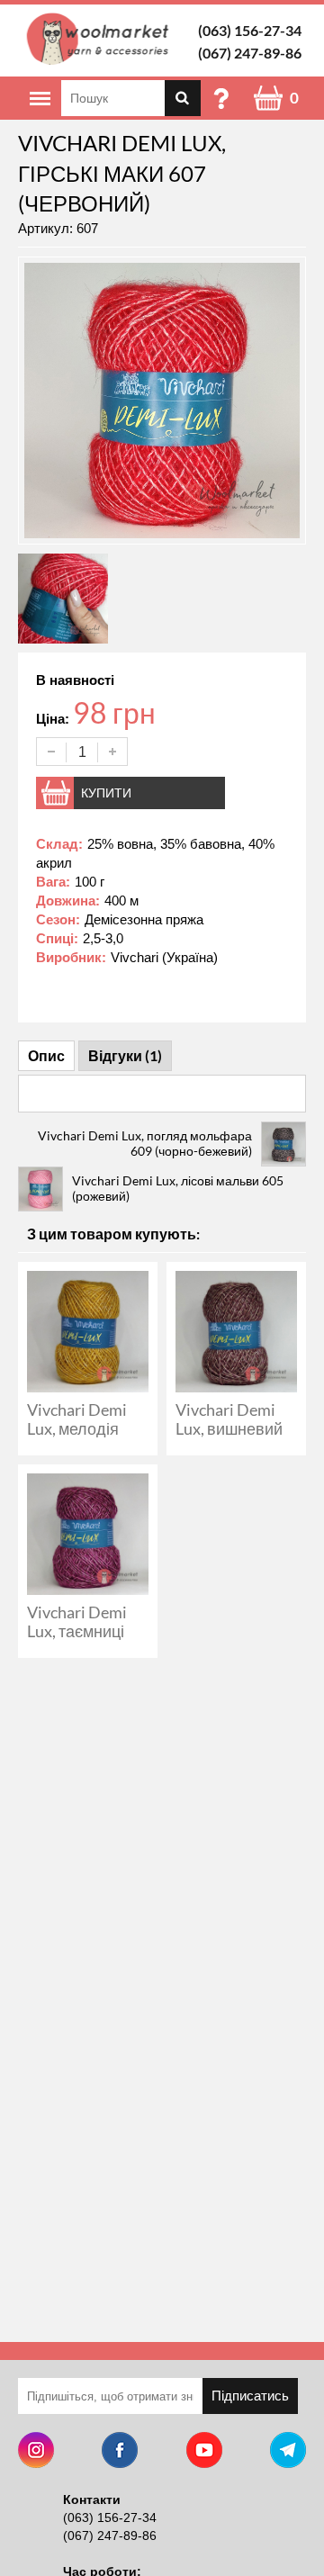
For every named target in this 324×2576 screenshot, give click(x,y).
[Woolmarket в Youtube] (204, 2452)
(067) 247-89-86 (250, 53)
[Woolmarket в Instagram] (36, 2452)
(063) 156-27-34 (250, 30)
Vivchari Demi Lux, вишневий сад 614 (229, 1428)
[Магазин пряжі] (101, 39)
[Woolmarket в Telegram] (288, 2452)
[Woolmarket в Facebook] (120, 2452)
